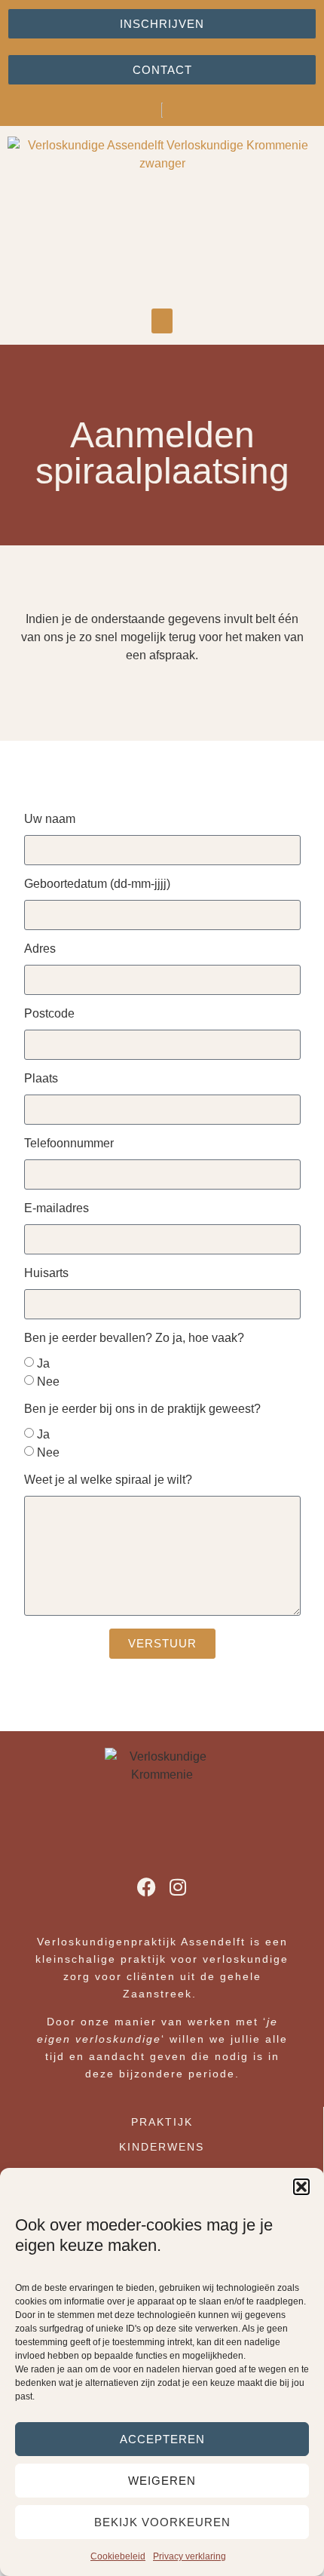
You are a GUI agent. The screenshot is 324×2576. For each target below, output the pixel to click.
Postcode (49, 1014)
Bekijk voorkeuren (162, 2522)
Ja (43, 1363)
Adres (40, 949)
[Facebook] (147, 1887)
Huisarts (46, 1273)
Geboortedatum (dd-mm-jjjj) (97, 884)
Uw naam (50, 819)
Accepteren (162, 2439)
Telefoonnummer (69, 1144)
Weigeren (162, 2481)
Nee (48, 1381)
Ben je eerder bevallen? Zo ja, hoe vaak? (134, 1338)
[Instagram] (178, 1887)
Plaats (41, 1079)
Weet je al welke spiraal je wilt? (108, 1480)
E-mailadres (57, 1208)
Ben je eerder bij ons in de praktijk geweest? (142, 1409)
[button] (301, 2187)
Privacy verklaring (190, 2556)
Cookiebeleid (118, 2556)
